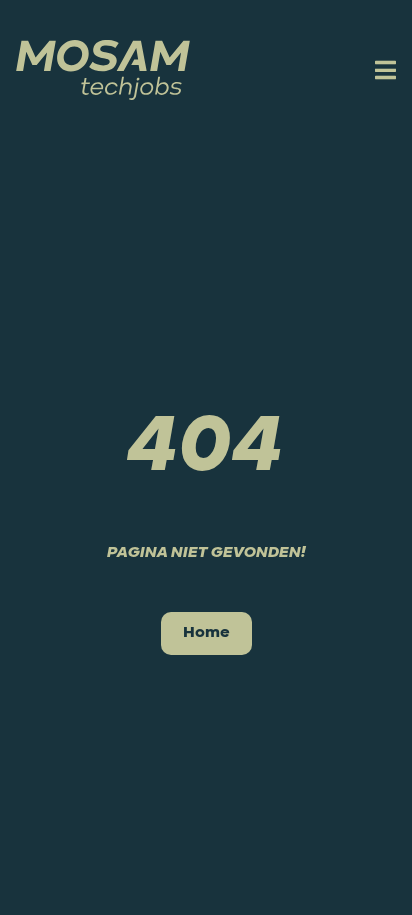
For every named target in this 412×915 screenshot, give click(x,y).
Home (206, 633)
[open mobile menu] (382, 70)
